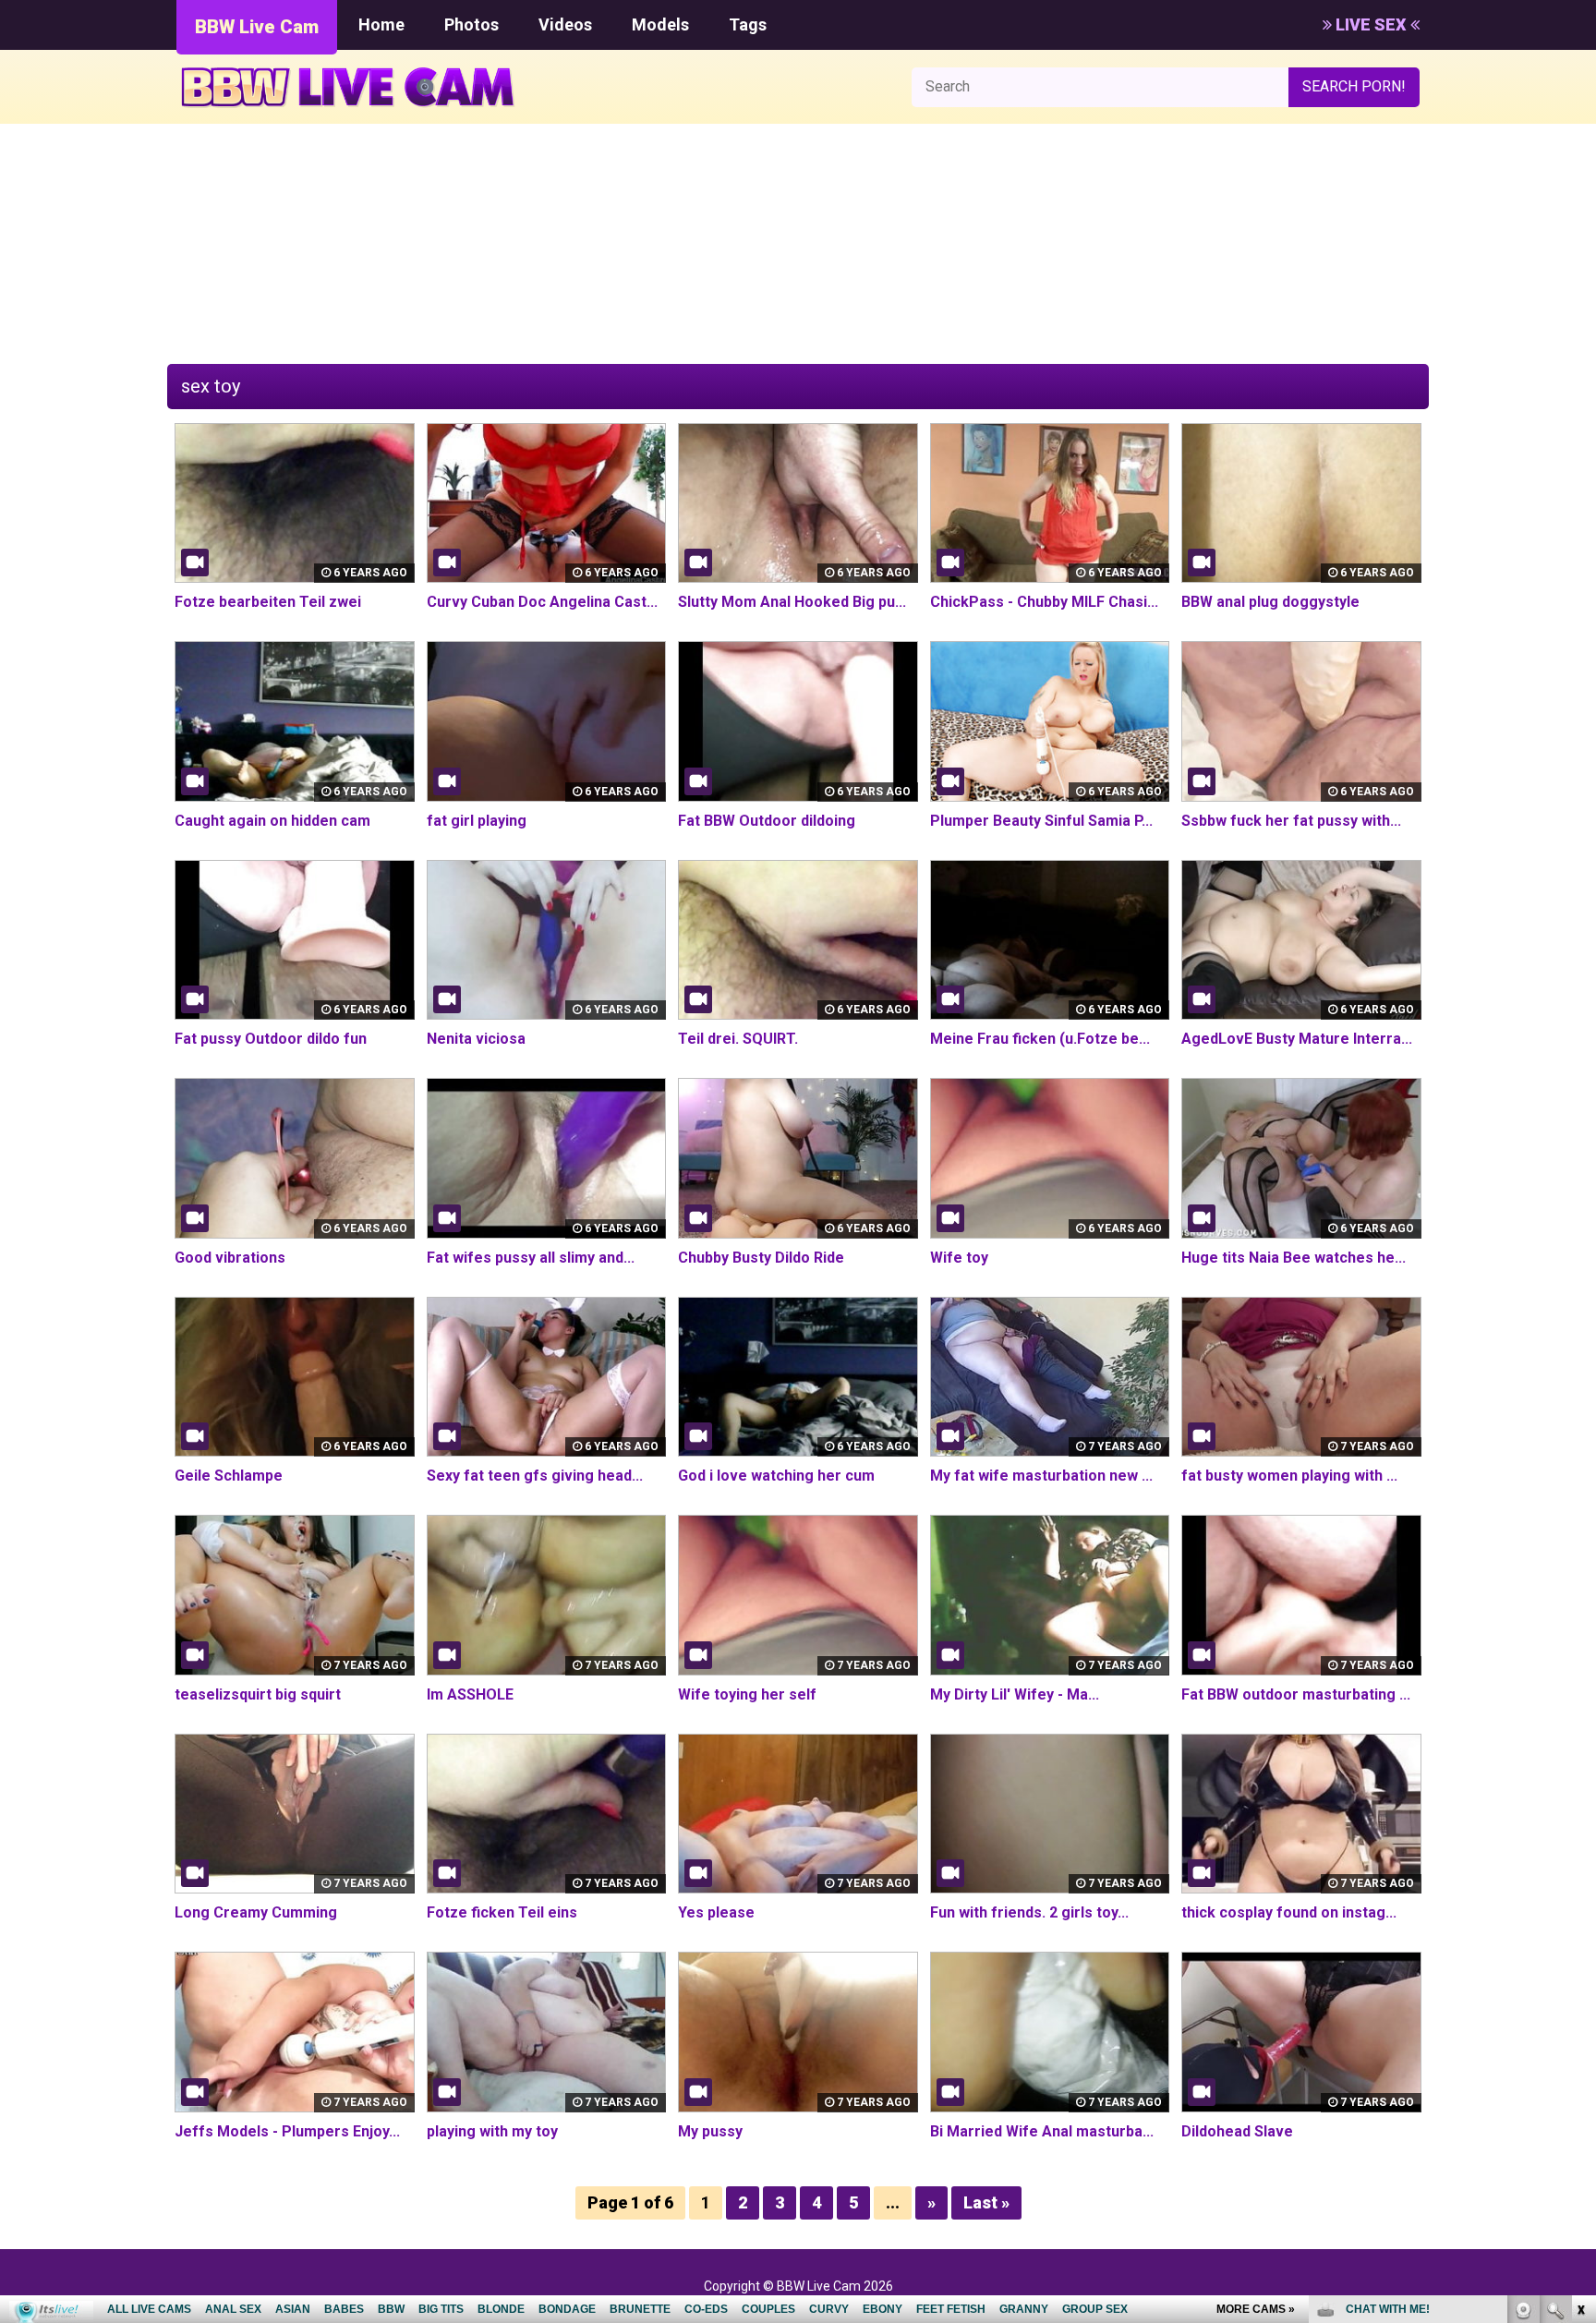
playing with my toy (492, 2131)
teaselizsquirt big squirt (258, 1694)
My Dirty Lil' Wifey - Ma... (1015, 1694)
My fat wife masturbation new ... (1041, 1476)
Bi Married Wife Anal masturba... (1042, 2131)
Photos (472, 24)
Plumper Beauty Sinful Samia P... (1041, 821)
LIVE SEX (1371, 24)
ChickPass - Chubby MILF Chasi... (1044, 602)
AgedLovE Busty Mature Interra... (1297, 1039)
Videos (565, 24)
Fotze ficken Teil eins (502, 1912)
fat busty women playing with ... (1289, 1476)
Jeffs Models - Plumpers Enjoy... (287, 2131)
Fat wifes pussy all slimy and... (531, 1258)
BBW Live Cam (257, 27)
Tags (748, 24)
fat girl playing (477, 821)
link (1580, 2034)
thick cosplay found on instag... (1289, 1912)
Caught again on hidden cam (272, 821)
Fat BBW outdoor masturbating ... (1296, 1694)
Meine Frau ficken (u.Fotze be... (1040, 1039)
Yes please (716, 1912)
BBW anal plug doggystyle (1270, 602)
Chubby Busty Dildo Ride (761, 1258)
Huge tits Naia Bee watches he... (1294, 1258)
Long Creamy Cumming (256, 1912)
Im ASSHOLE (470, 1694)
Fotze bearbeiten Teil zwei (268, 602)
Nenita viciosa (476, 1039)
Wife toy (959, 1258)
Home (381, 24)
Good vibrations (230, 1258)
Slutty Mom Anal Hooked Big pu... (792, 602)
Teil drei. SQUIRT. (738, 1039)
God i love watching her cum (776, 1476)
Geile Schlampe (229, 1476)
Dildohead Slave (1237, 2131)
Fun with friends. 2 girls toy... (1029, 1912)
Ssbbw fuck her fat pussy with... (1291, 821)
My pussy (710, 2131)
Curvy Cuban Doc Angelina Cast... (542, 602)
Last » (986, 2202)
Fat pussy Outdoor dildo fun (271, 1039)
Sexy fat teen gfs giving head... (535, 1476)
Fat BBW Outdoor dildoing (767, 821)
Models (660, 24)
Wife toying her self (747, 1694)
